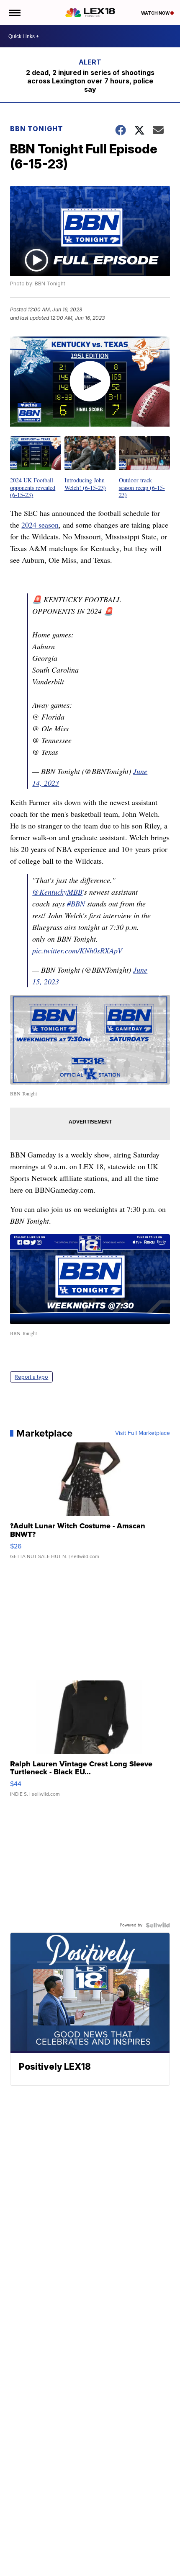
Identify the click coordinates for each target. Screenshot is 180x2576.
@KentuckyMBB (57, 892)
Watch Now (156, 13)
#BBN (76, 904)
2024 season (40, 525)
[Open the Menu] (14, 13)
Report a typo (31, 1377)
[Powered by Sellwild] (158, 1925)
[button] (36, 467)
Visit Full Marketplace (143, 1433)
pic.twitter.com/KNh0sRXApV (77, 950)
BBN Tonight (37, 129)
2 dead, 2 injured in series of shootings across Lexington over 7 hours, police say (90, 81)
